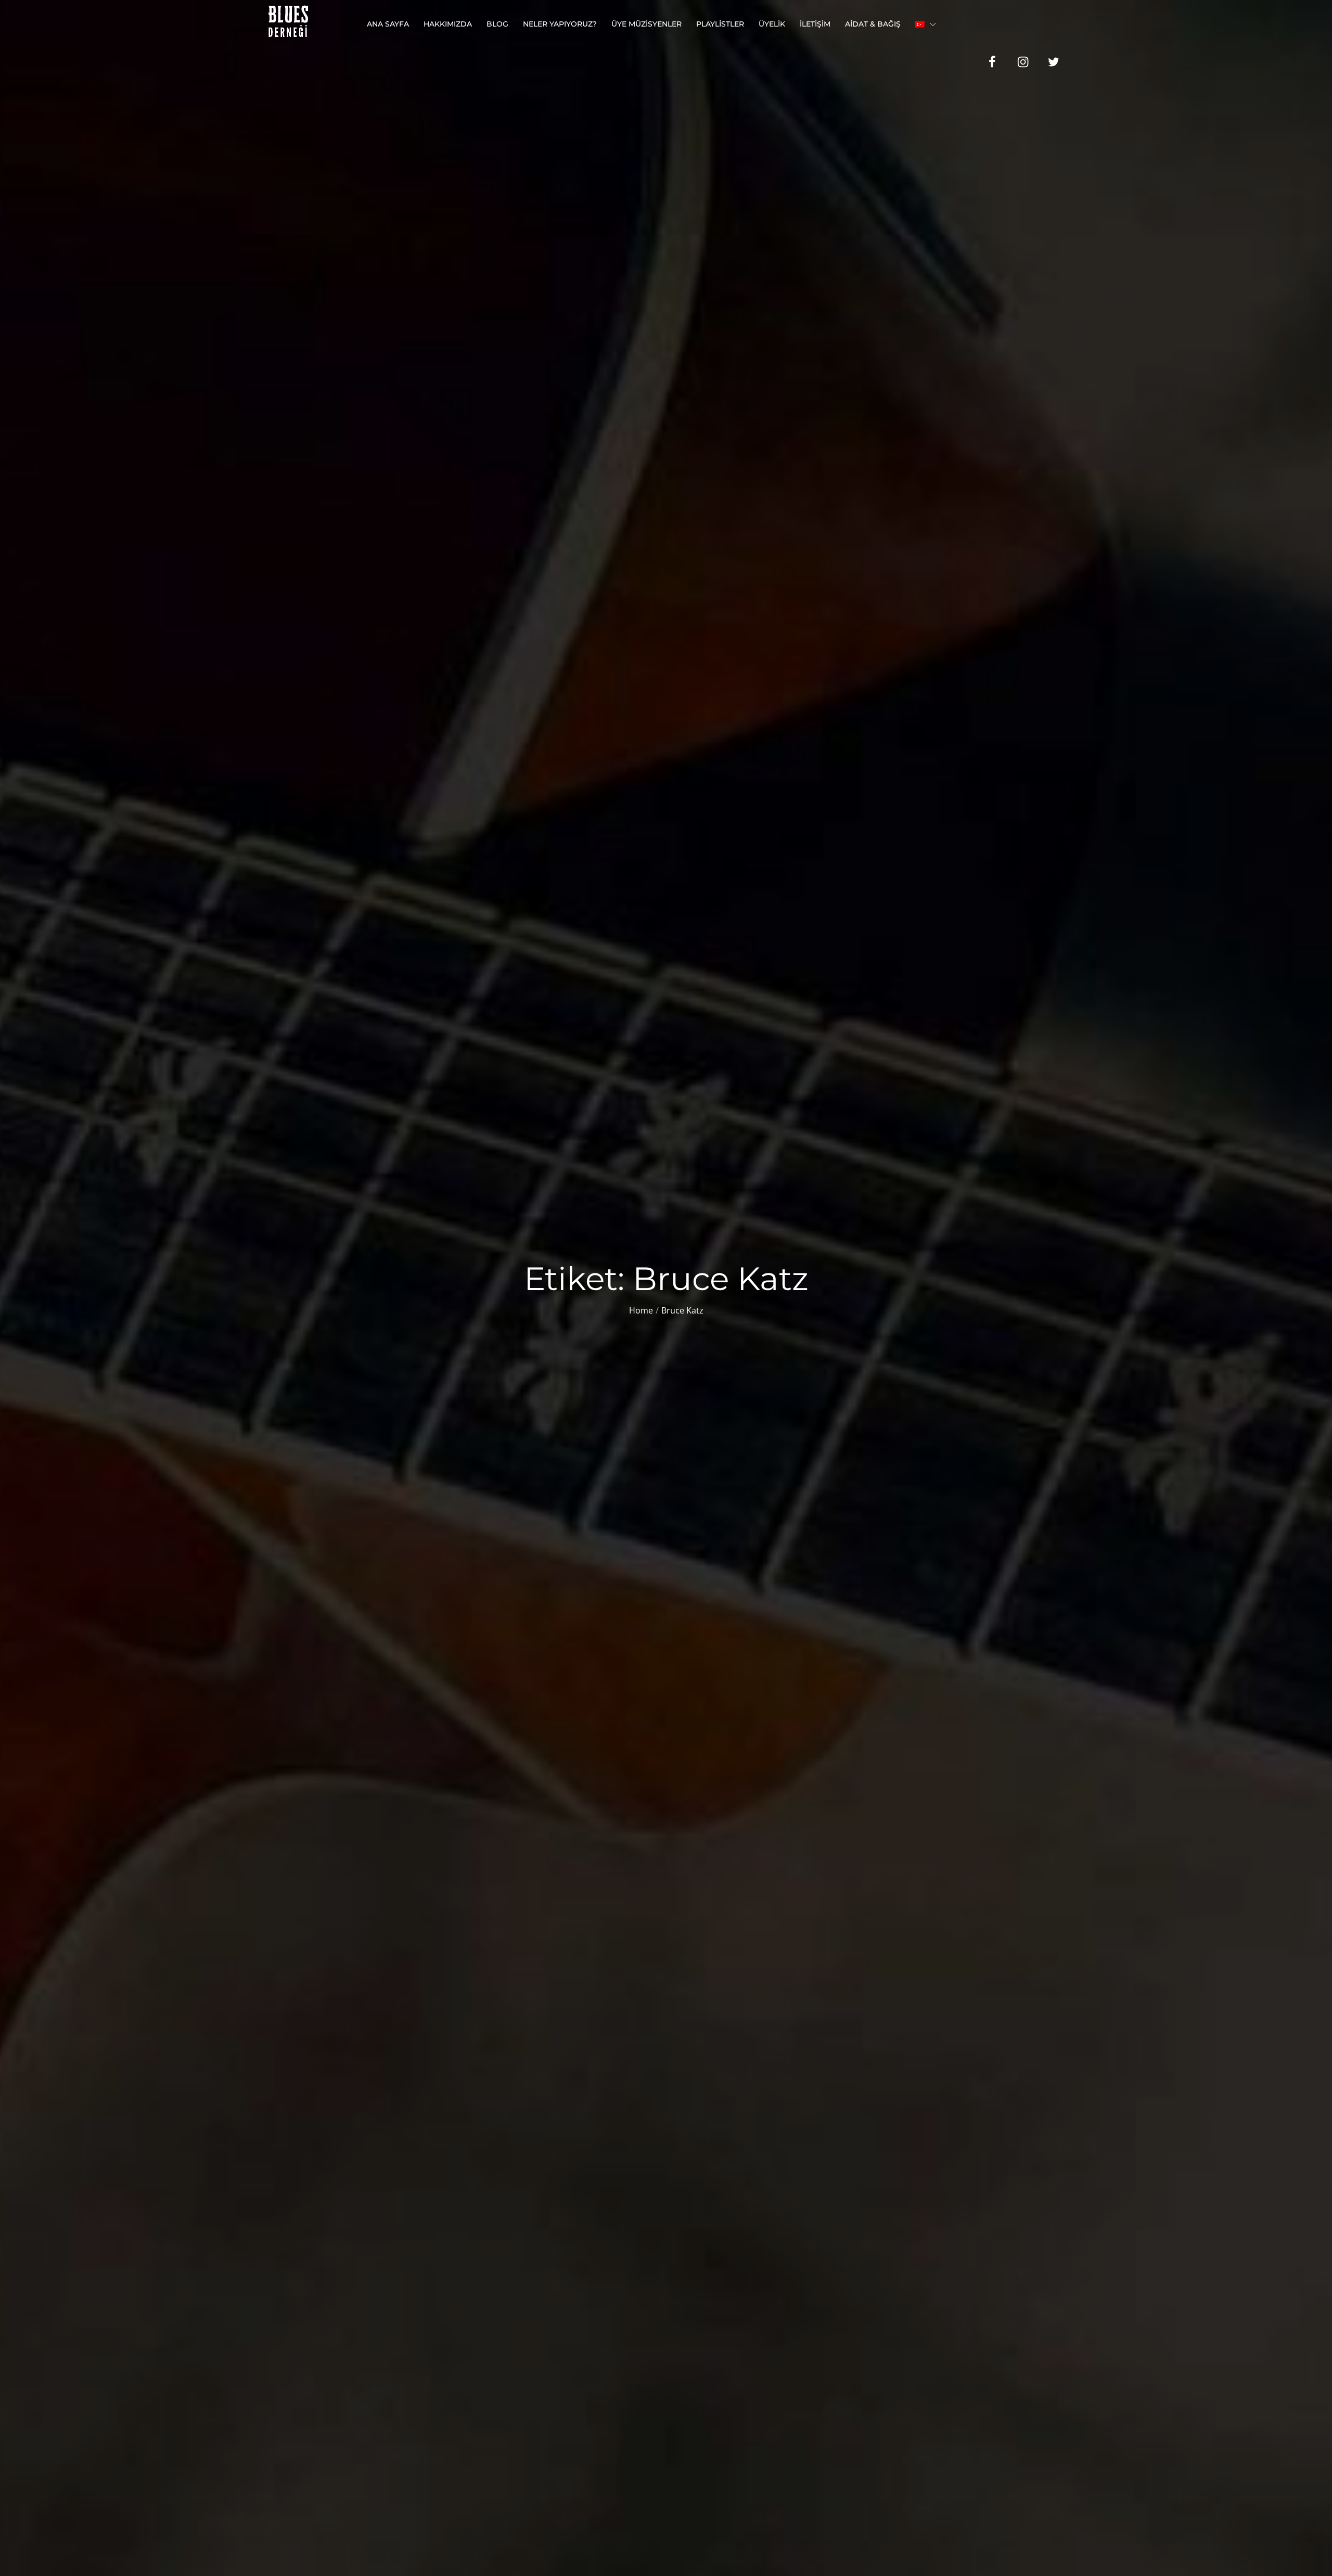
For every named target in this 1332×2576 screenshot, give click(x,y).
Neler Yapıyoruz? (560, 24)
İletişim (815, 24)
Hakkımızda (448, 24)
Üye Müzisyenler (646, 24)
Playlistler (720, 24)
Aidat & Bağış (873, 24)
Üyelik (772, 24)
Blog (497, 24)
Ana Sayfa (388, 24)
